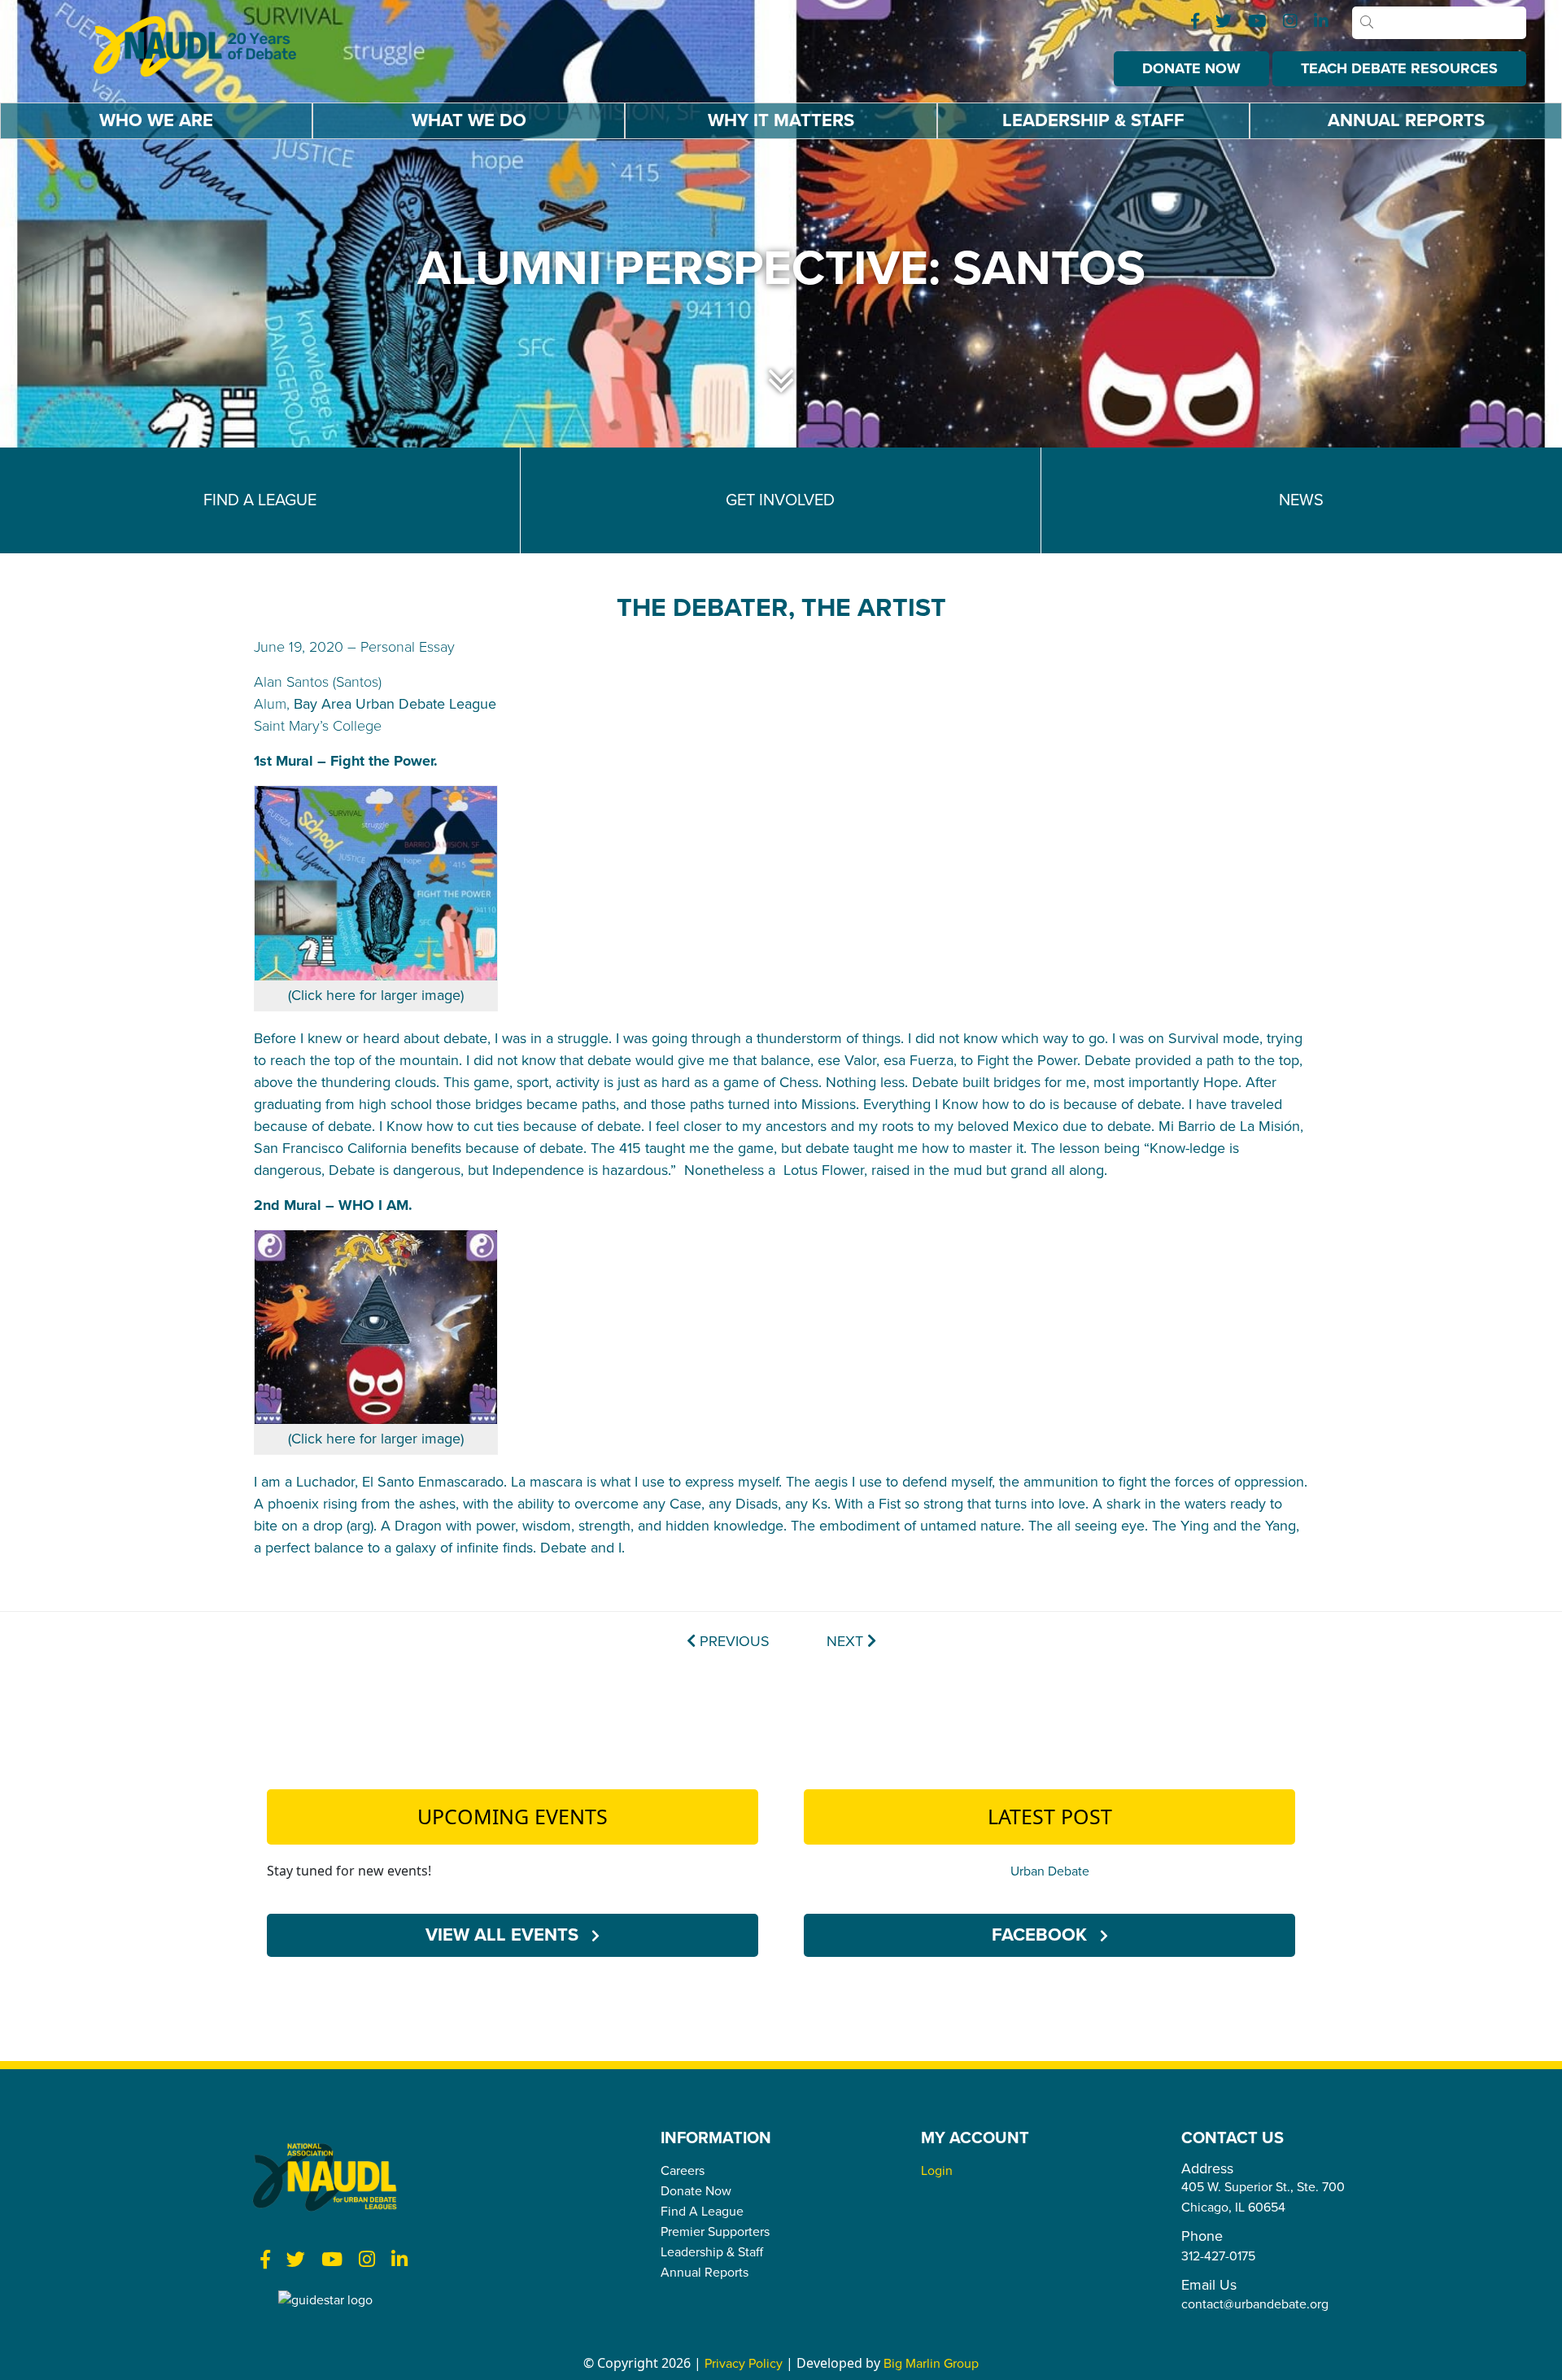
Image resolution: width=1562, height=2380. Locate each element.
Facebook (1042, 1935)
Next (847, 1641)
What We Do (469, 120)
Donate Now (1191, 68)
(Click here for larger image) (376, 995)
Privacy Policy (744, 2364)
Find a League (260, 500)
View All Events (504, 1935)
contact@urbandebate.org (1255, 2304)
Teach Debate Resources (1399, 68)
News (1301, 500)
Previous (733, 1641)
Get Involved (780, 500)
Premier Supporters (715, 2232)
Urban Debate (1050, 1871)
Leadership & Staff (1093, 120)
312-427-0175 (1218, 2256)
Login (937, 2171)
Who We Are (156, 120)
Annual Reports (1406, 120)
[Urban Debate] (207, 46)
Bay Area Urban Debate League (393, 704)
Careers (683, 2171)
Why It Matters (781, 120)
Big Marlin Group (931, 2364)
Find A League (702, 2212)
